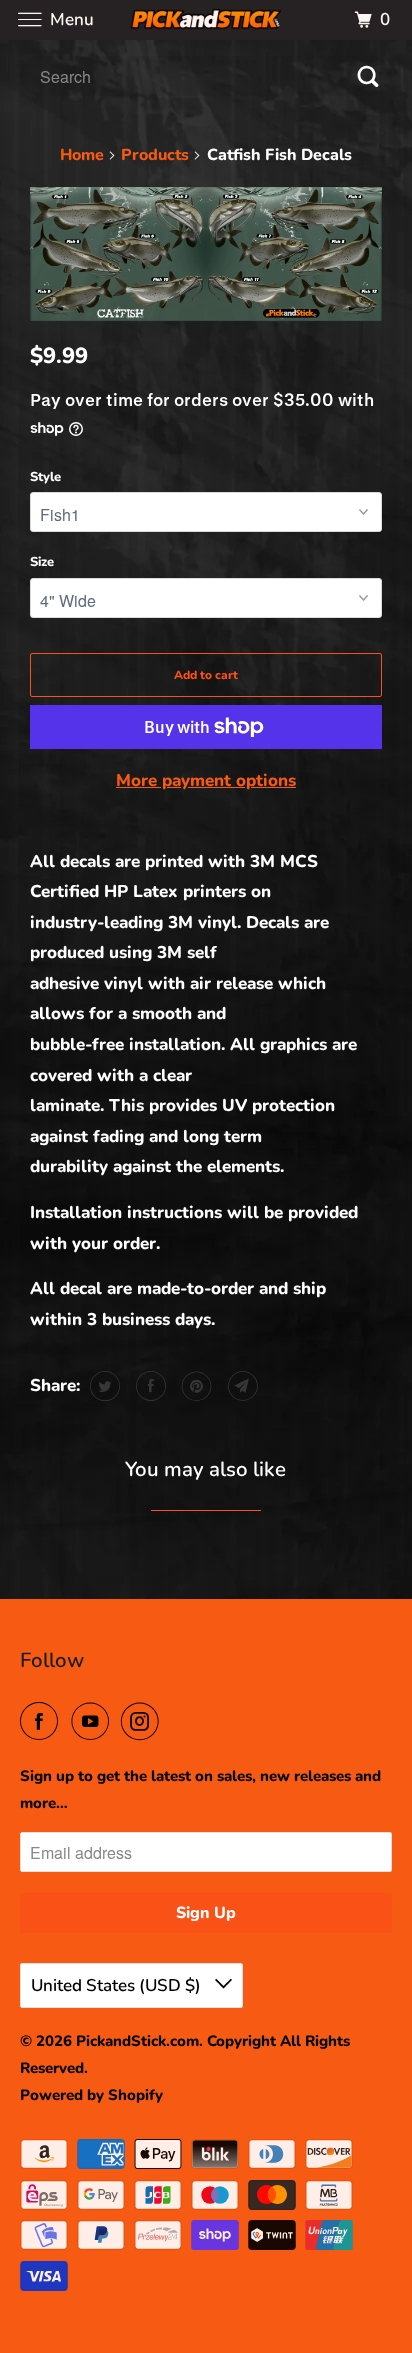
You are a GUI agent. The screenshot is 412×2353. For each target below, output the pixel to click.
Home (82, 155)
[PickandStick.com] (206, 19)
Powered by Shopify (91, 2095)
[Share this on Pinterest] (194, 1386)
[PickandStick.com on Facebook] (43, 1722)
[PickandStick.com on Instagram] (144, 1722)
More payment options (206, 780)
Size (42, 562)
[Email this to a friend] (240, 1386)
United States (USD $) (118, 1985)
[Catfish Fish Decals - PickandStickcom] (206, 254)
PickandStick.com (137, 2041)
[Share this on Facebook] (148, 1386)
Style (45, 477)
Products (155, 155)
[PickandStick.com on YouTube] (94, 1722)
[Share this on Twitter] (102, 1386)
